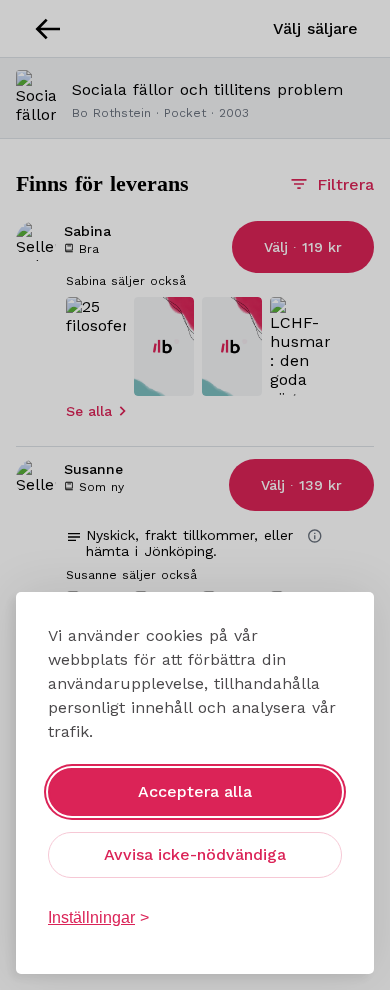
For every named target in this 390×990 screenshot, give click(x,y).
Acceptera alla (195, 791)
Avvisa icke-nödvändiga (195, 854)
